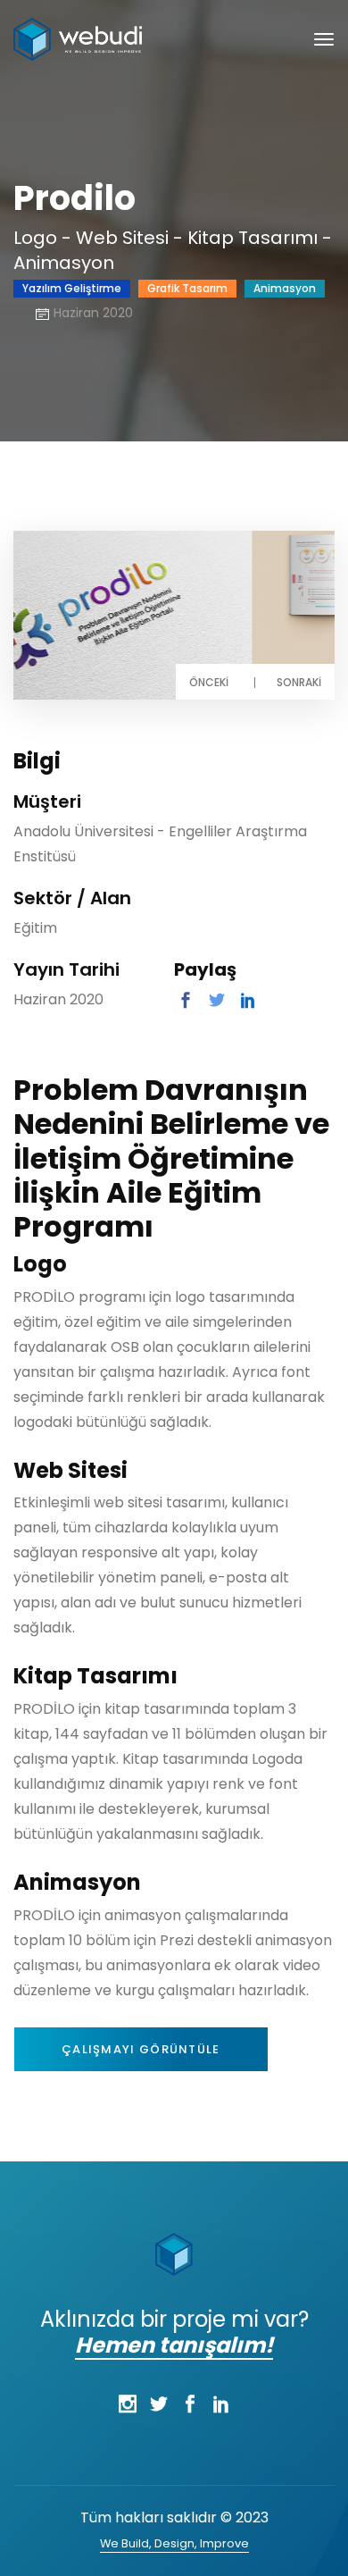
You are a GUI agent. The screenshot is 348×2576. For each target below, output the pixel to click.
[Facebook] (190, 2404)
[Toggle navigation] (324, 39)
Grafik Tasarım (187, 288)
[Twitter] (158, 2404)
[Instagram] (127, 2404)
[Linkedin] (221, 2404)
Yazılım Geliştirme (72, 288)
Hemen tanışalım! (174, 2345)
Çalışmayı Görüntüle (141, 2049)
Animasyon (285, 288)
